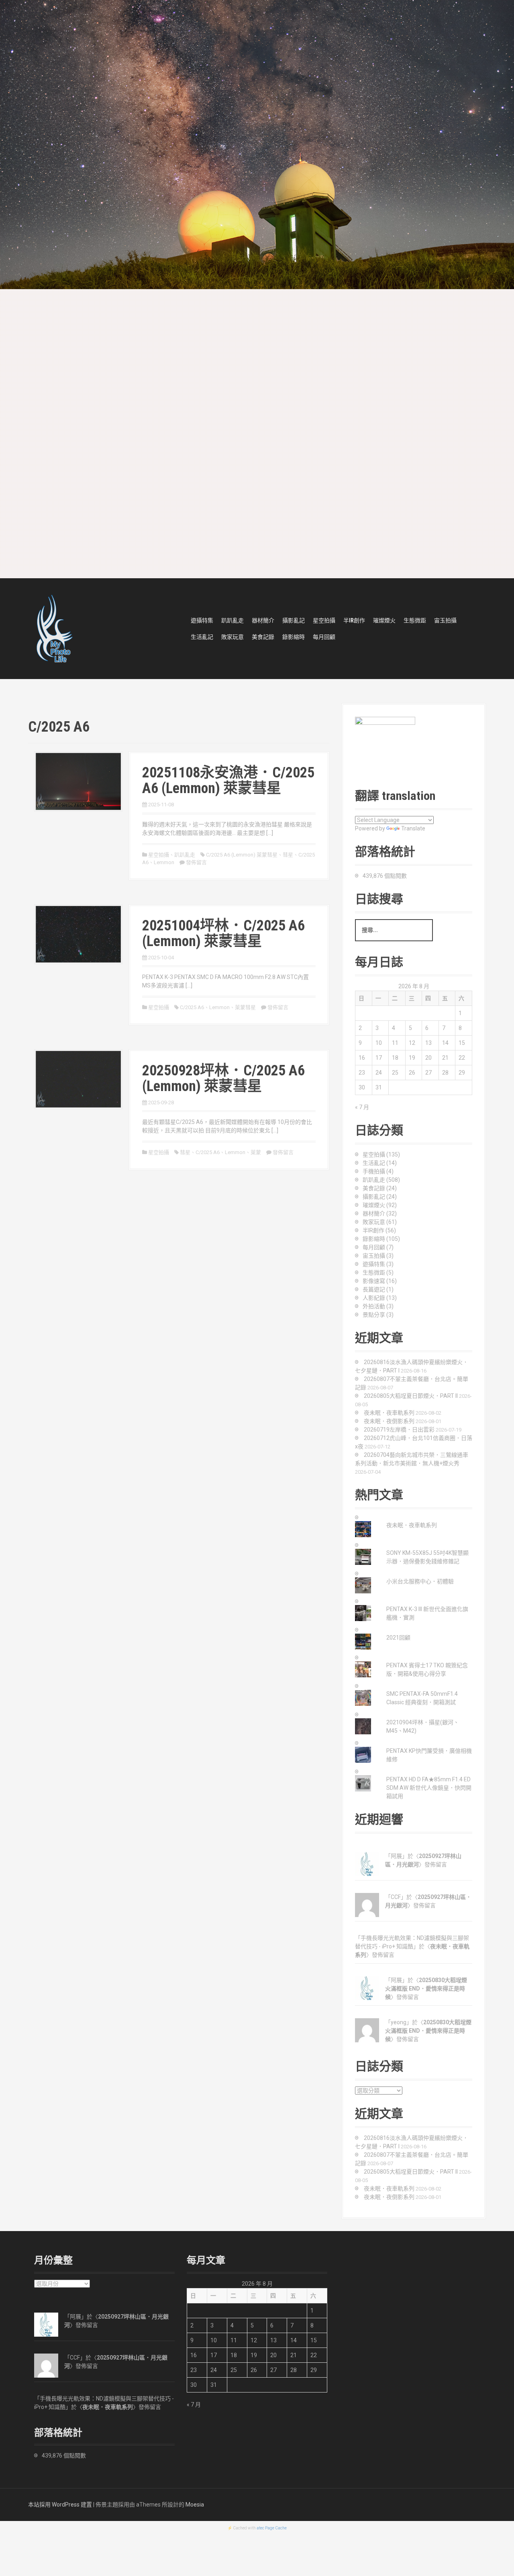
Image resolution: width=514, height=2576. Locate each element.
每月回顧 (324, 637)
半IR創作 (354, 620)
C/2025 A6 (192, 1007)
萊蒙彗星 (245, 1007)
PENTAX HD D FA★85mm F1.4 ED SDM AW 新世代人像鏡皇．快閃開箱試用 (429, 1788)
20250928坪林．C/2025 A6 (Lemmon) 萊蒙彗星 (223, 1079)
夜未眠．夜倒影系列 (389, 1421)
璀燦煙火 (384, 620)
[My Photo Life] (54, 628)
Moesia (195, 2505)
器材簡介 (263, 620)
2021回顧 (398, 1638)
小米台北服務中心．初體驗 (420, 1581)
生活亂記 (202, 637)
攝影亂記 (294, 620)
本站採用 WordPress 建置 (60, 2505)
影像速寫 (374, 1281)
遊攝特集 (202, 620)
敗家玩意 (233, 637)
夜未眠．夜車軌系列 (389, 1413)
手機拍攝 (374, 1171)
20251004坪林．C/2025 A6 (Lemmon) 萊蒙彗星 (223, 934)
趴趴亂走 (233, 620)
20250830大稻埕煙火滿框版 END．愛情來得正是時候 (426, 1989)
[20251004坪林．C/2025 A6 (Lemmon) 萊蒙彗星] (78, 934)
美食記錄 (263, 637)
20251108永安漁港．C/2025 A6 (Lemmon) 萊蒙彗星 (228, 781)
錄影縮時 (294, 637)
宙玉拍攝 (445, 620)
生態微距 (415, 620)
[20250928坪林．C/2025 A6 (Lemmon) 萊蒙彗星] (78, 1079)
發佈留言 (196, 862)
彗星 (288, 855)
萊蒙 (256, 1152)
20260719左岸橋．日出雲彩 (399, 1430)
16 (362, 1058)
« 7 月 (362, 1107)
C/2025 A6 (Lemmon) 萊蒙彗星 (242, 855)
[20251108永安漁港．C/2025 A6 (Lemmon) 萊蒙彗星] (78, 781)
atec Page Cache (272, 2528)
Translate (413, 828)
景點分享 (374, 1315)
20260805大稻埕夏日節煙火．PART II (411, 1396)
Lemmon (164, 862)
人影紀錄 (374, 1298)
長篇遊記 (374, 1289)
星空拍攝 (324, 620)
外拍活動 (374, 1306)
